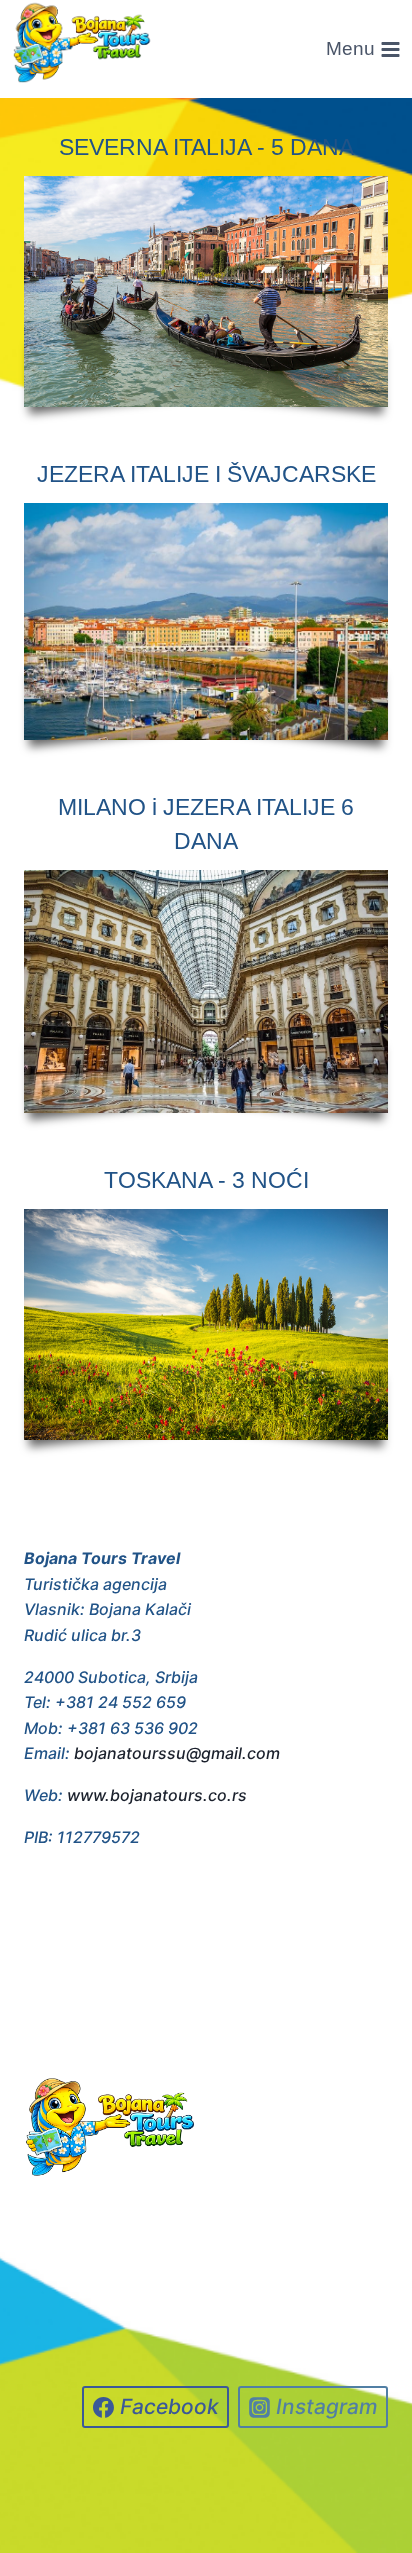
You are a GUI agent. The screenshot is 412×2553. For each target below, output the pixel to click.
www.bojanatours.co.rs (157, 1795)
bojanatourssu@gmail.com (177, 1753)
